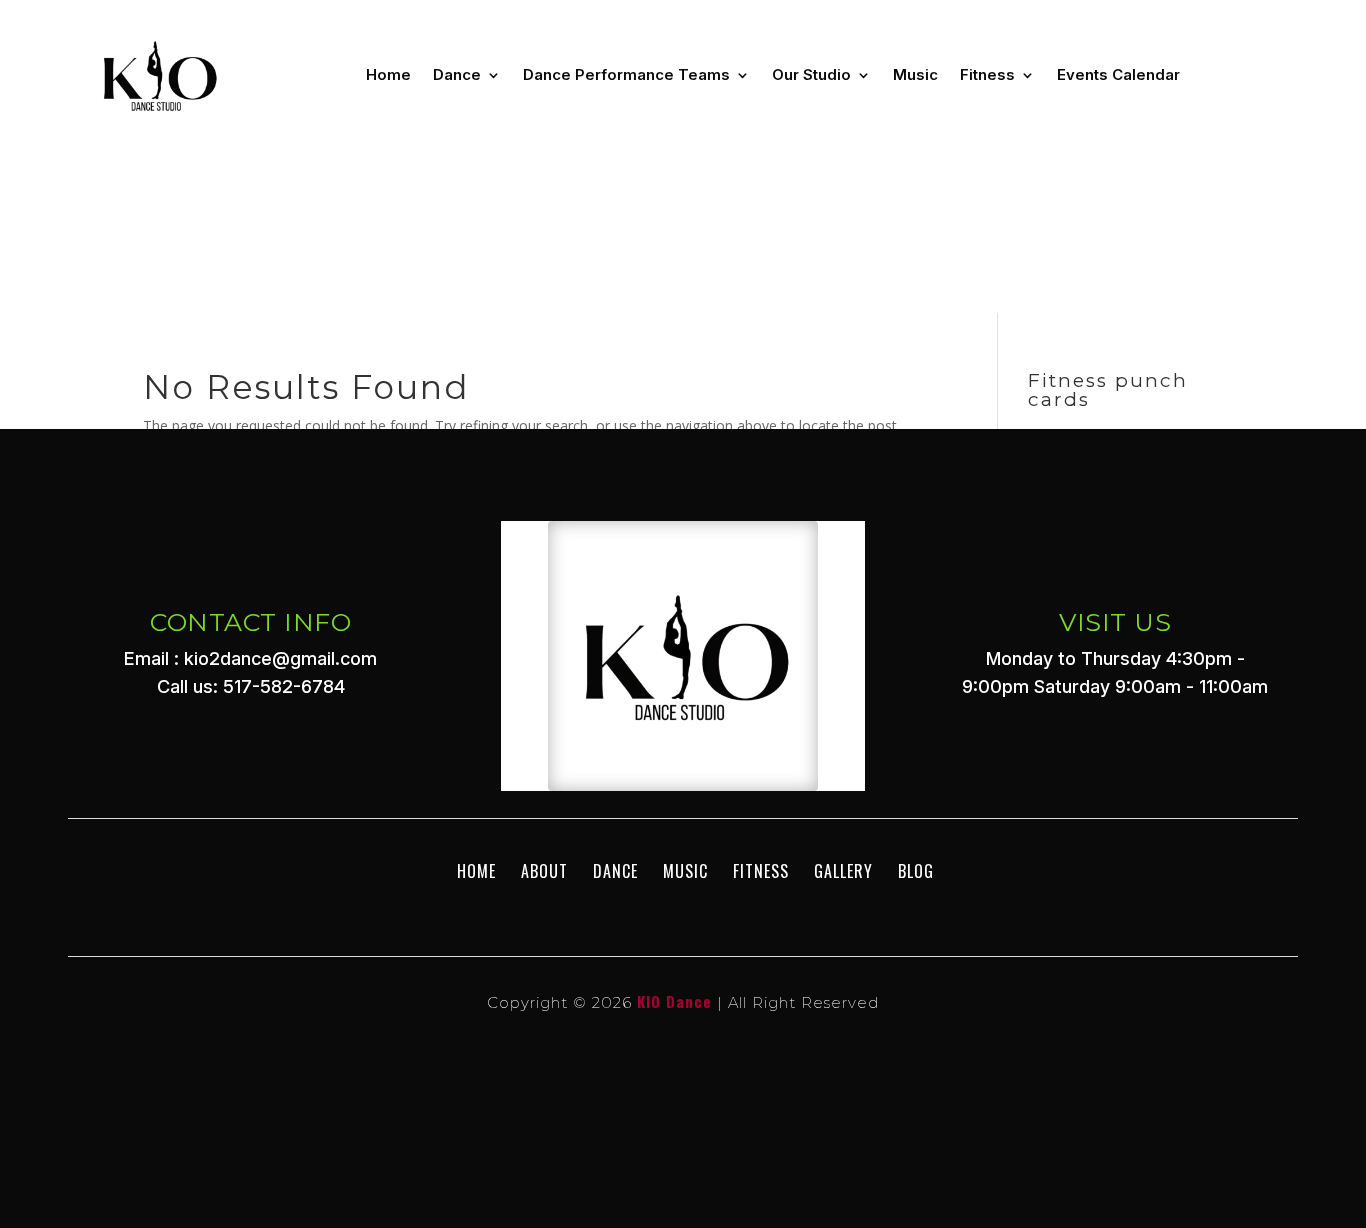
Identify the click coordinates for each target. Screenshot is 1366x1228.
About (544, 871)
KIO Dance (674, 1001)
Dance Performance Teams (626, 74)
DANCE (615, 871)
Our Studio (811, 74)
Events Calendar (1118, 74)
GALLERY (843, 871)
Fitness (987, 74)
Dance (457, 74)
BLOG (916, 871)
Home (388, 74)
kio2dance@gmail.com (280, 658)
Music (915, 74)
